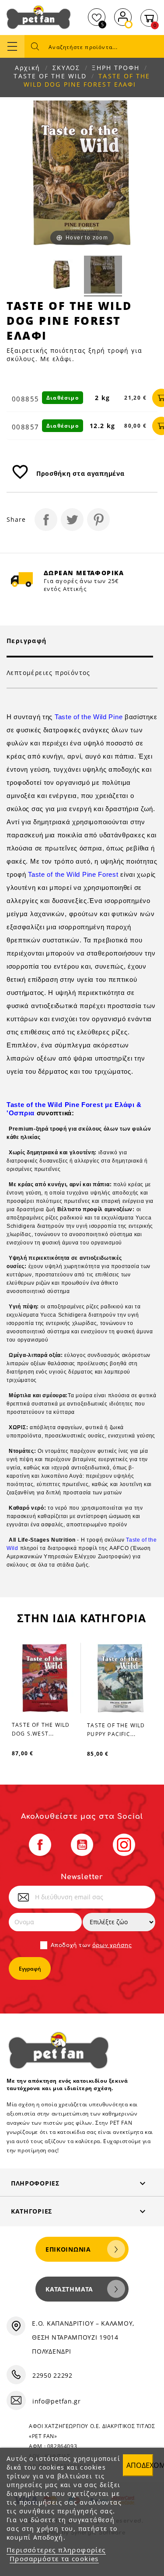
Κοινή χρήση (46, 520)
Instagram (124, 1845)
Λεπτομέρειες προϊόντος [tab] (49, 673)
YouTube (82, 1845)
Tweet (72, 520)
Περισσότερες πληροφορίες (56, 2550)
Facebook (40, 1845)
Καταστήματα (69, 2289)
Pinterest (98, 520)
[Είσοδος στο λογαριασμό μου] (123, 16)
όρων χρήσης (112, 1945)
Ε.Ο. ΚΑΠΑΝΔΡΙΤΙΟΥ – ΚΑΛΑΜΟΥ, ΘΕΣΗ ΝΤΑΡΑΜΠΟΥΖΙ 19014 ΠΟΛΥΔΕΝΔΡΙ (83, 2337)
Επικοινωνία (68, 2249)
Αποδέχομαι (140, 2465)
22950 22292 (52, 2375)
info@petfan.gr (57, 2401)
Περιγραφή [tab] (27, 641)
